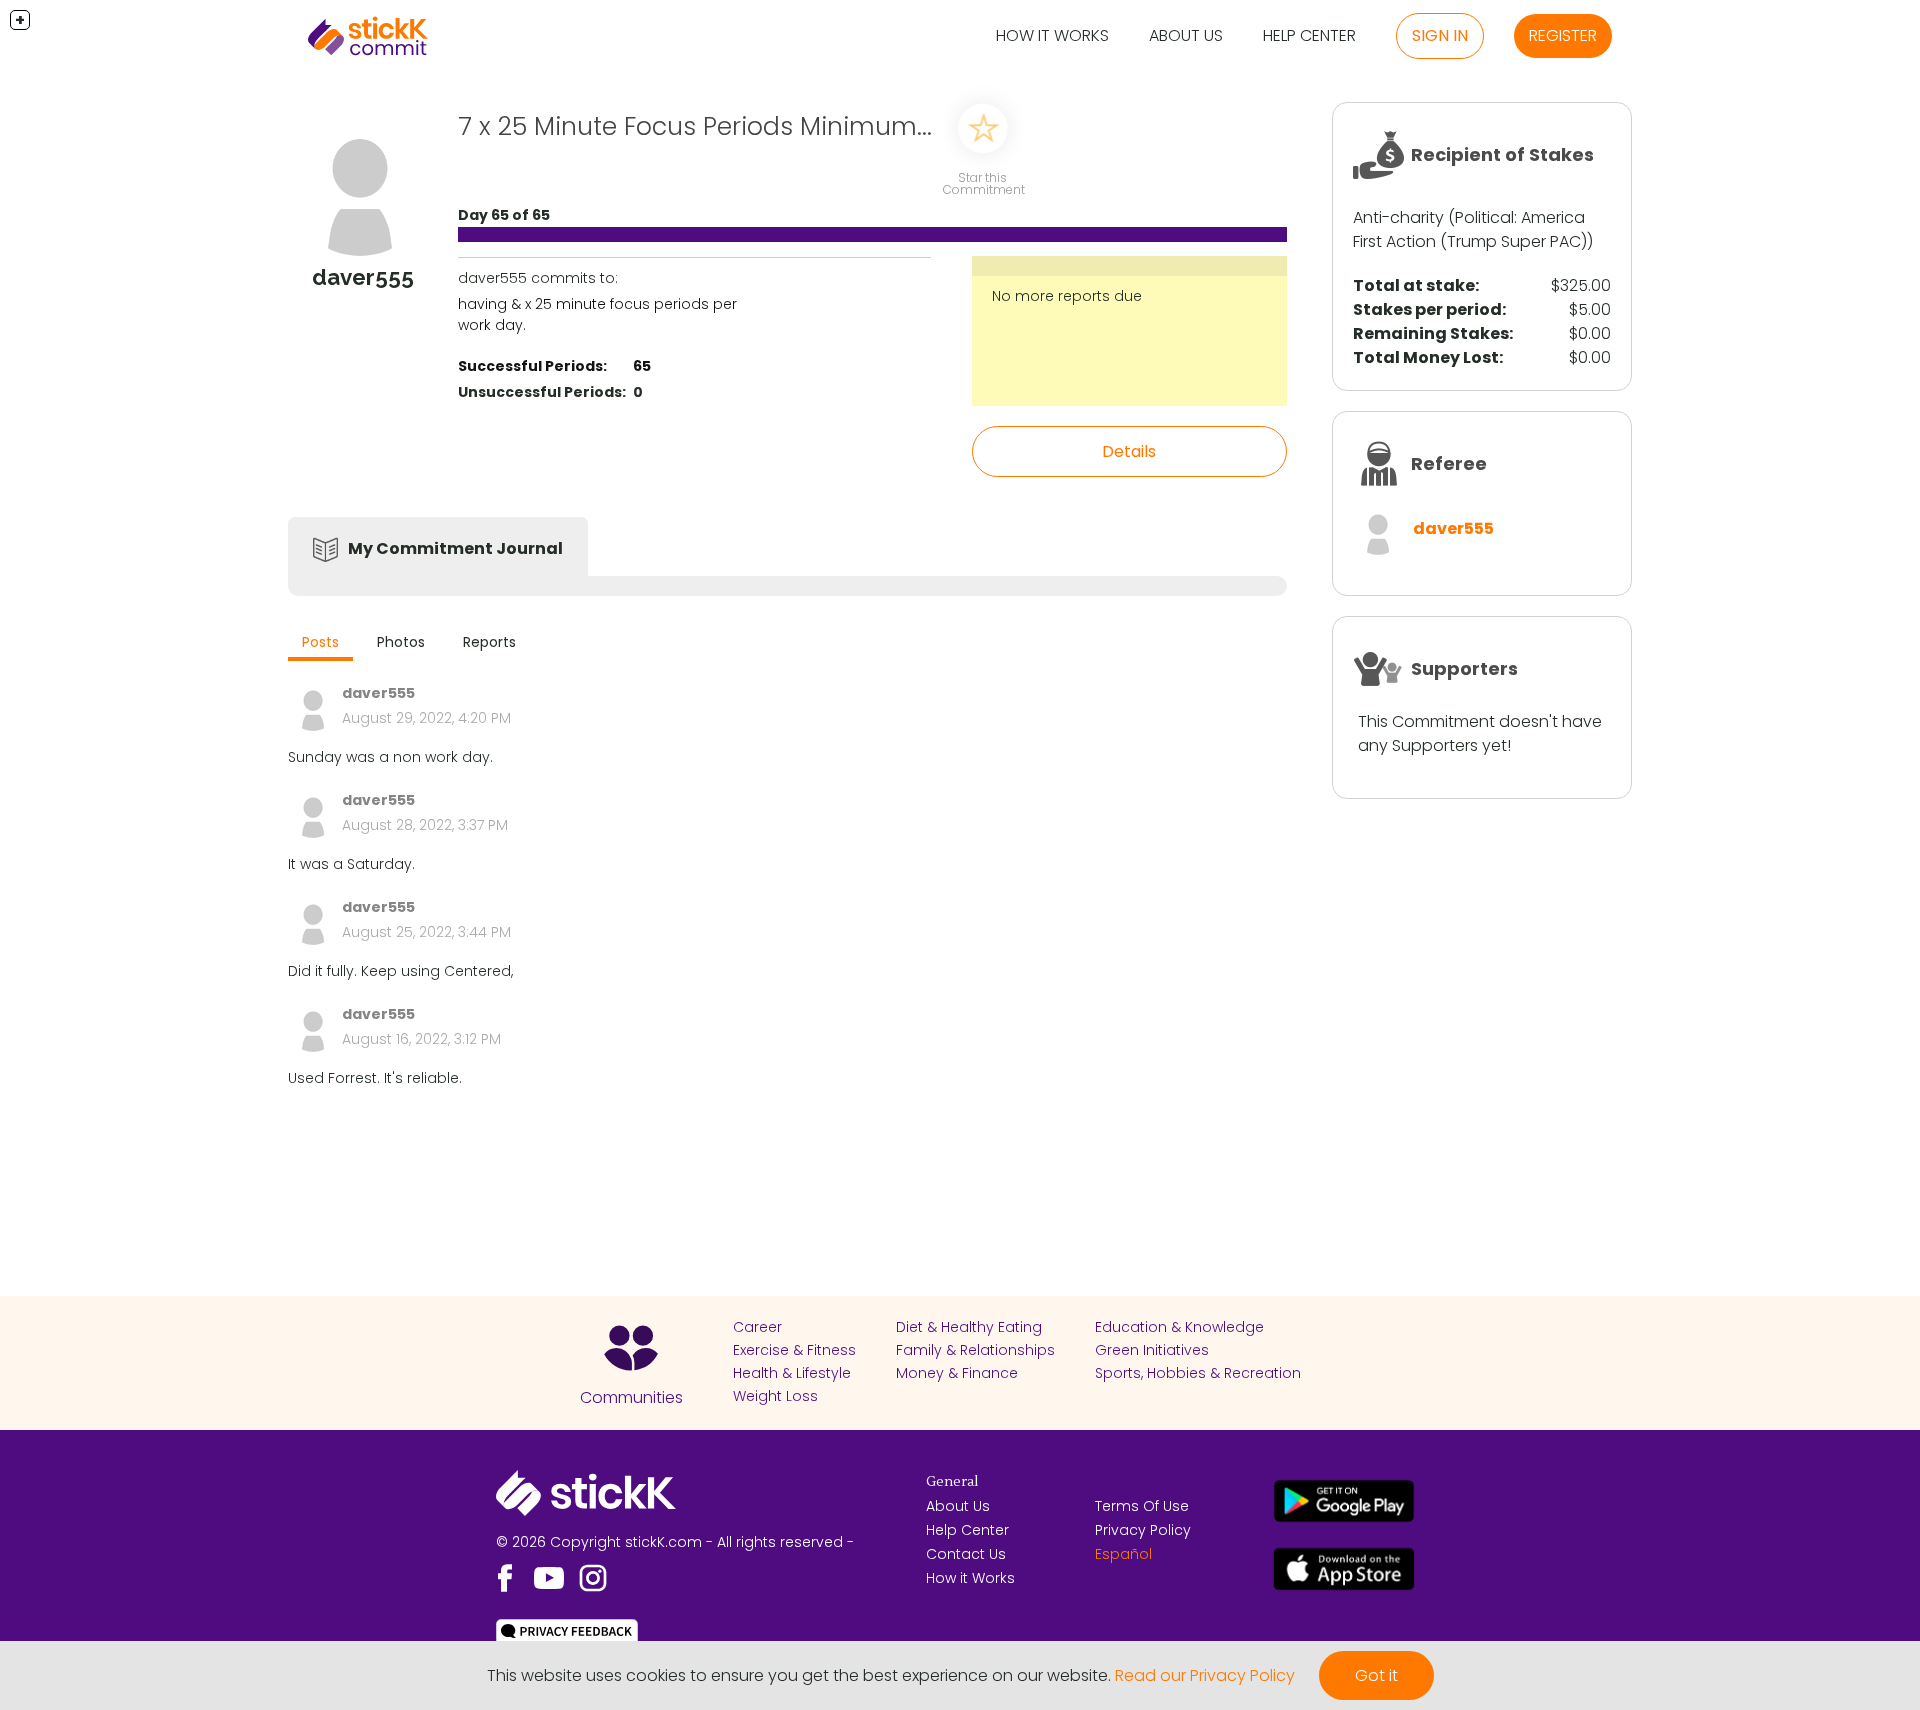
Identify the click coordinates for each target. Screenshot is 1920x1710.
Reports (489, 642)
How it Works (1052, 35)
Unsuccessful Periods (540, 392)
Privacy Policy (1143, 1530)
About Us (1186, 35)
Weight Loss (775, 1396)
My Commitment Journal (455, 548)
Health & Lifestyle (792, 1373)
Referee (1449, 463)
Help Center (1309, 35)
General (952, 1482)
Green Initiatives (1152, 1350)
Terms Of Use (1142, 1506)
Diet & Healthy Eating (969, 1327)
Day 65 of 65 (504, 215)
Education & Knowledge (1179, 1327)
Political (1484, 217)
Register (1563, 35)
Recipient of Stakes (1502, 154)
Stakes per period (1427, 309)
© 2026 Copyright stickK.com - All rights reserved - (675, 1542)
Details (1129, 451)
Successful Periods (530, 366)
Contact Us (966, 1554)
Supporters (1464, 668)
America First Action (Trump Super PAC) (1470, 229)
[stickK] (368, 36)
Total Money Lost (1426, 357)
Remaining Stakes (1431, 333)
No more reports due (1067, 296)
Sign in (1440, 35)
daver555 (1453, 528)
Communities (631, 1397)
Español (1123, 1554)
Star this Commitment (984, 183)
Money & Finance (957, 1373)
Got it (1376, 1675)
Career (757, 1327)
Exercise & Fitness (794, 1350)
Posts (320, 642)
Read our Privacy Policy (1205, 1675)
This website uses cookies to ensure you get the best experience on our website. (799, 1675)
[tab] (320, 644)
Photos (401, 642)
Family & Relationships (975, 1350)
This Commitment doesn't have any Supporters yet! (1480, 733)
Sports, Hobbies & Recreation (1198, 1373)
